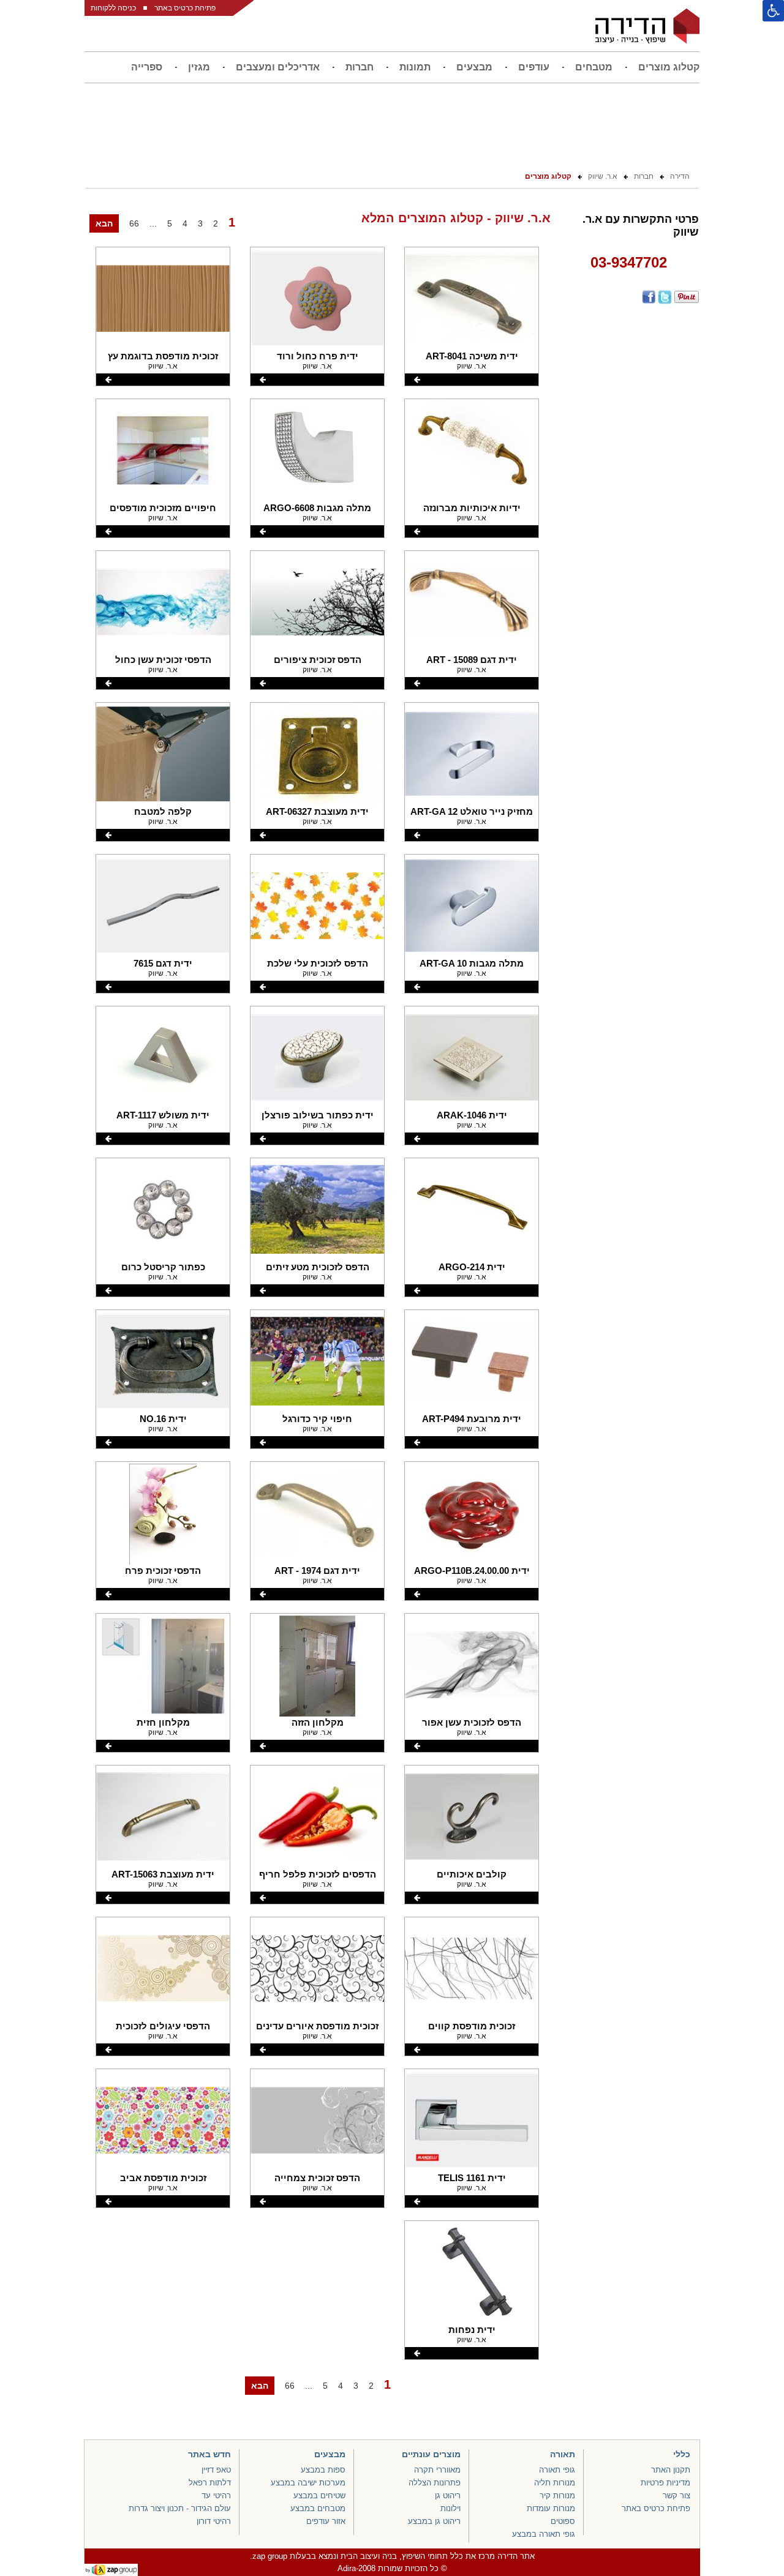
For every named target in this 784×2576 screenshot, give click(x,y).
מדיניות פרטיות (665, 2483)
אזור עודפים (326, 2521)
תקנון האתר (671, 2470)
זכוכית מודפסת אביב (163, 2178)
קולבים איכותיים (472, 1874)
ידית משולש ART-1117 (163, 1115)
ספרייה (147, 67)
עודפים (534, 67)
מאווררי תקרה (437, 2470)
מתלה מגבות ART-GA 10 (472, 963)
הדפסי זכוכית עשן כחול (163, 660)
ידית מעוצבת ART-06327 (317, 811)
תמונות (415, 67)
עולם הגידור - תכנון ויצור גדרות (180, 2508)
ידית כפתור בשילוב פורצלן (318, 1115)
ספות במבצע (323, 2470)
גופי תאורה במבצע (544, 2534)
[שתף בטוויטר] (664, 297)
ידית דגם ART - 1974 (317, 1571)
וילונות (450, 2508)
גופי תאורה (557, 2470)
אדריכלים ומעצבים (278, 67)
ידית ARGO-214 (472, 1267)
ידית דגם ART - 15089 (472, 660)
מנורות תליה (555, 2483)
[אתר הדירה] (647, 26)
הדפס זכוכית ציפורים (318, 660)
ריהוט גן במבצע (434, 2521)
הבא (104, 223)
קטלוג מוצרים (669, 67)
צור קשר (677, 2495)
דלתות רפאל (210, 2483)
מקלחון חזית (163, 1722)
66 (134, 223)
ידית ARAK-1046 (472, 1115)
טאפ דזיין (216, 2470)
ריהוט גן (448, 2495)
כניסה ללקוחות (113, 8)
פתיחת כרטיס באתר (185, 8)
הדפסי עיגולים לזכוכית (163, 2026)
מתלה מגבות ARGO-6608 (317, 508)
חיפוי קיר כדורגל (317, 1419)
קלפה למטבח (163, 811)
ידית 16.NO (163, 1419)
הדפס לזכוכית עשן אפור (472, 1722)
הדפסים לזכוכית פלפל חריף (318, 1874)
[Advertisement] (628, 500)
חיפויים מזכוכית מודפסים (163, 508)
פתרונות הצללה (435, 2483)
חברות (360, 67)
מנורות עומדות (551, 2508)
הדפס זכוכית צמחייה (317, 2178)
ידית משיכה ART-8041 (472, 356)
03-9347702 (629, 262)
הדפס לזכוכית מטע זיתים (318, 1267)
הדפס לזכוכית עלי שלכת (318, 963)
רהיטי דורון (214, 2521)
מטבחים (594, 67)
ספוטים (563, 2521)
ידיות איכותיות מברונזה (472, 508)
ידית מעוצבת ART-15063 (163, 1874)
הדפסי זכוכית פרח (163, 1571)
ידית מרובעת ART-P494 (472, 1419)
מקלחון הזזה (318, 1722)
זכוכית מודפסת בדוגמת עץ (163, 356)
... (153, 223)
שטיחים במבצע (319, 2495)
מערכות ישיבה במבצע (308, 2483)
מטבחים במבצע (318, 2508)
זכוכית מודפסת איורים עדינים (317, 2026)
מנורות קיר (557, 2495)
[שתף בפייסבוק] (648, 297)
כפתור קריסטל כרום (163, 1267)
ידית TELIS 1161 (472, 2178)
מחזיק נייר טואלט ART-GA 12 (472, 811)
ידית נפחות (472, 2330)
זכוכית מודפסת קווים (472, 2026)
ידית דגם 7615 (163, 963)
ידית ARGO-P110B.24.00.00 (472, 1571)
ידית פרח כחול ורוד (318, 356)
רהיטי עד (216, 2495)
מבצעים (474, 67)
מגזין (199, 67)
